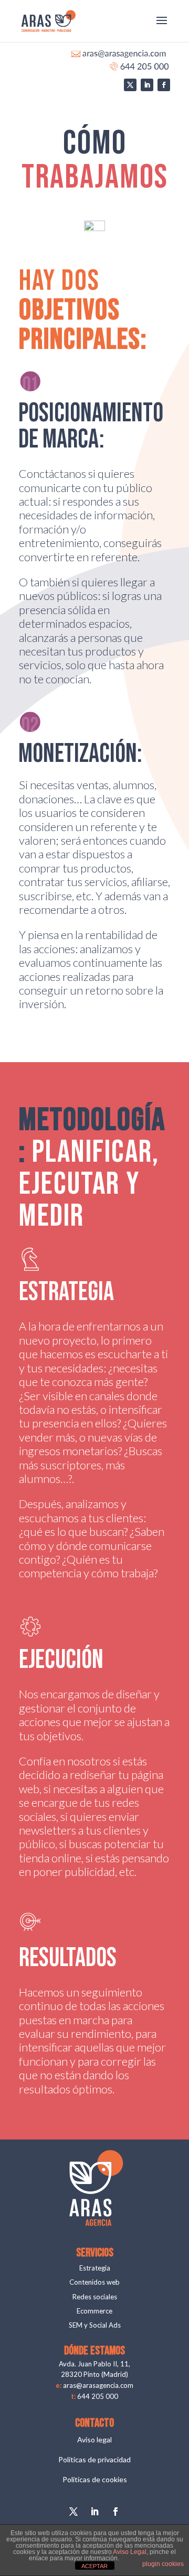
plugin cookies (163, 2564)
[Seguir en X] (130, 85)
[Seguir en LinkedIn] (147, 85)
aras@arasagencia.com (98, 2385)
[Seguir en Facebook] (164, 85)
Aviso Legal (130, 2552)
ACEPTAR (94, 2566)
